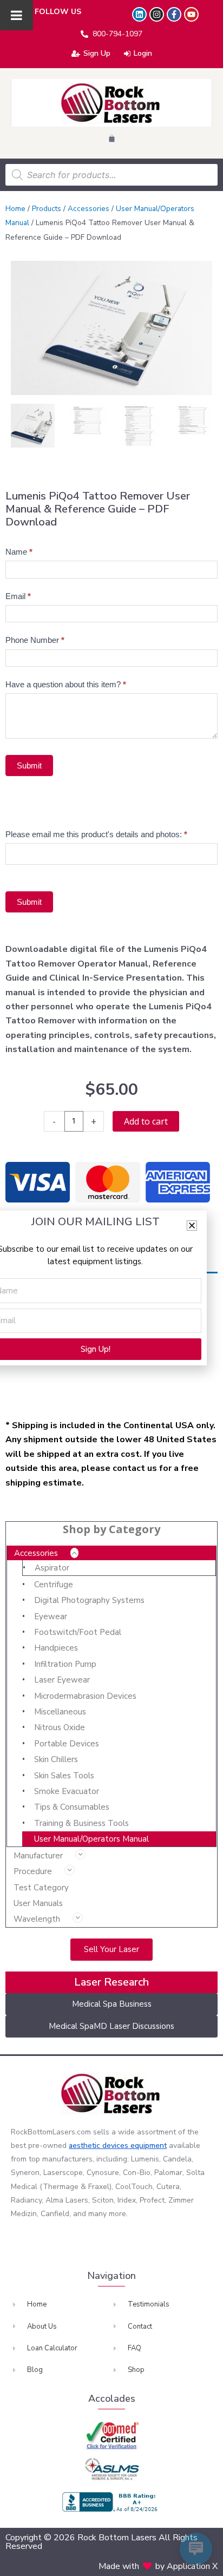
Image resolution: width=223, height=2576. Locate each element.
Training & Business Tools (81, 1823)
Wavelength (37, 1919)
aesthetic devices (100, 2145)
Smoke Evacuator (67, 1791)
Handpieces (56, 1648)
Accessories (36, 1553)
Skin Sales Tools (64, 1776)
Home (15, 209)
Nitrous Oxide (60, 1727)
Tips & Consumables (72, 1807)
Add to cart (146, 1121)
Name (19, 552)
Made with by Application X (158, 2566)
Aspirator (52, 1568)
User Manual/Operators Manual (91, 1839)
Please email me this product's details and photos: (96, 834)
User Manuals (38, 1903)
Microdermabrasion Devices (85, 1696)
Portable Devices (67, 1744)
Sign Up (97, 53)
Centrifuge (54, 1585)
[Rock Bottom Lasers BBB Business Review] (111, 2502)
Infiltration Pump (65, 1664)
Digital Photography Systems (89, 1600)
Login (143, 53)
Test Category (41, 1888)
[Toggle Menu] (17, 15)
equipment (149, 2145)
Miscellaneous (60, 1712)
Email (18, 596)
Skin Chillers (56, 1759)
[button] (192, 1225)
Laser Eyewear (62, 1680)
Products (47, 209)
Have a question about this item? (66, 684)
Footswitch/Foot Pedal (78, 1632)
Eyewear (51, 1616)
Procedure (33, 1871)
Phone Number (35, 640)
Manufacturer (38, 1856)
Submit (29, 765)
